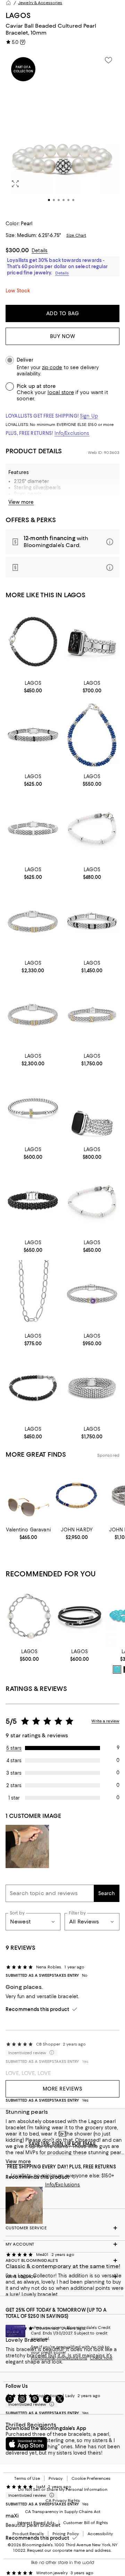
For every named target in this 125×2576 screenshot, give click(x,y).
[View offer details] (62, 542)
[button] (62, 132)
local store (61, 392)
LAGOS (18, 15)
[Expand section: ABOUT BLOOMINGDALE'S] (62, 2260)
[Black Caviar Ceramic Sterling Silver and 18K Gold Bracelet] (33, 1388)
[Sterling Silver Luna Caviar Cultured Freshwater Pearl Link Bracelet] (29, 1616)
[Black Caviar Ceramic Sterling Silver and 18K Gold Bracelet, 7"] (33, 642)
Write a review (105, 1721)
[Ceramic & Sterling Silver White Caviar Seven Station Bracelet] (33, 828)
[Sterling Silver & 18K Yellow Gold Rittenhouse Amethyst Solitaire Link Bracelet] (92, 1294)
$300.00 (17, 250)
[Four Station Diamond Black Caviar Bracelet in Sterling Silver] (92, 921)
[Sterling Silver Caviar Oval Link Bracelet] (92, 1388)
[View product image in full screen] (15, 184)
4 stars (14, 1760)
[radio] (117, 1669)
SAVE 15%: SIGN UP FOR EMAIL (63, 2144)
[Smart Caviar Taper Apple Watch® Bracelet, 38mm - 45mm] (92, 1108)
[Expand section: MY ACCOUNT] (62, 2244)
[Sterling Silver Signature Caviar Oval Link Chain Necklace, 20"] (33, 1294)
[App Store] (26, 2444)
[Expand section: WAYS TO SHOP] (62, 2277)
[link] (33, 686)
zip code (52, 368)
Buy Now (63, 336)
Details (40, 251)
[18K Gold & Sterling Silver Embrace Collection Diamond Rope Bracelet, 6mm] (92, 1015)
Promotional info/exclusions (59, 2358)
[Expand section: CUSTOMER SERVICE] (62, 2228)
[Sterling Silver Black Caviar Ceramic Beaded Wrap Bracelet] (80, 1616)
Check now (101, 2358)
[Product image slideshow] (62, 132)
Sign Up (89, 416)
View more (21, 502)
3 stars (14, 1773)
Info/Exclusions (72, 433)
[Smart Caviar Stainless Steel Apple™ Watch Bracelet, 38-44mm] (92, 642)
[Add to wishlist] (108, 60)
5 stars (14, 1748)
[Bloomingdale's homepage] (8, 3)
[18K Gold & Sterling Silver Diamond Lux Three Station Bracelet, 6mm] (33, 921)
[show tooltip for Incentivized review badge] (50, 2495)
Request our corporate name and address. (69, 2550)
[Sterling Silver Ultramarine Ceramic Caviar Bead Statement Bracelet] (92, 735)
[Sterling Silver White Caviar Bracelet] (92, 828)
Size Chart (76, 235)
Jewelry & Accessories (40, 3)
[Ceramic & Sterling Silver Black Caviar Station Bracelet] (33, 735)
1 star (14, 1798)
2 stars (14, 1785)
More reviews (63, 2089)
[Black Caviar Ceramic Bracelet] (33, 1201)
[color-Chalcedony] (117, 1669)
